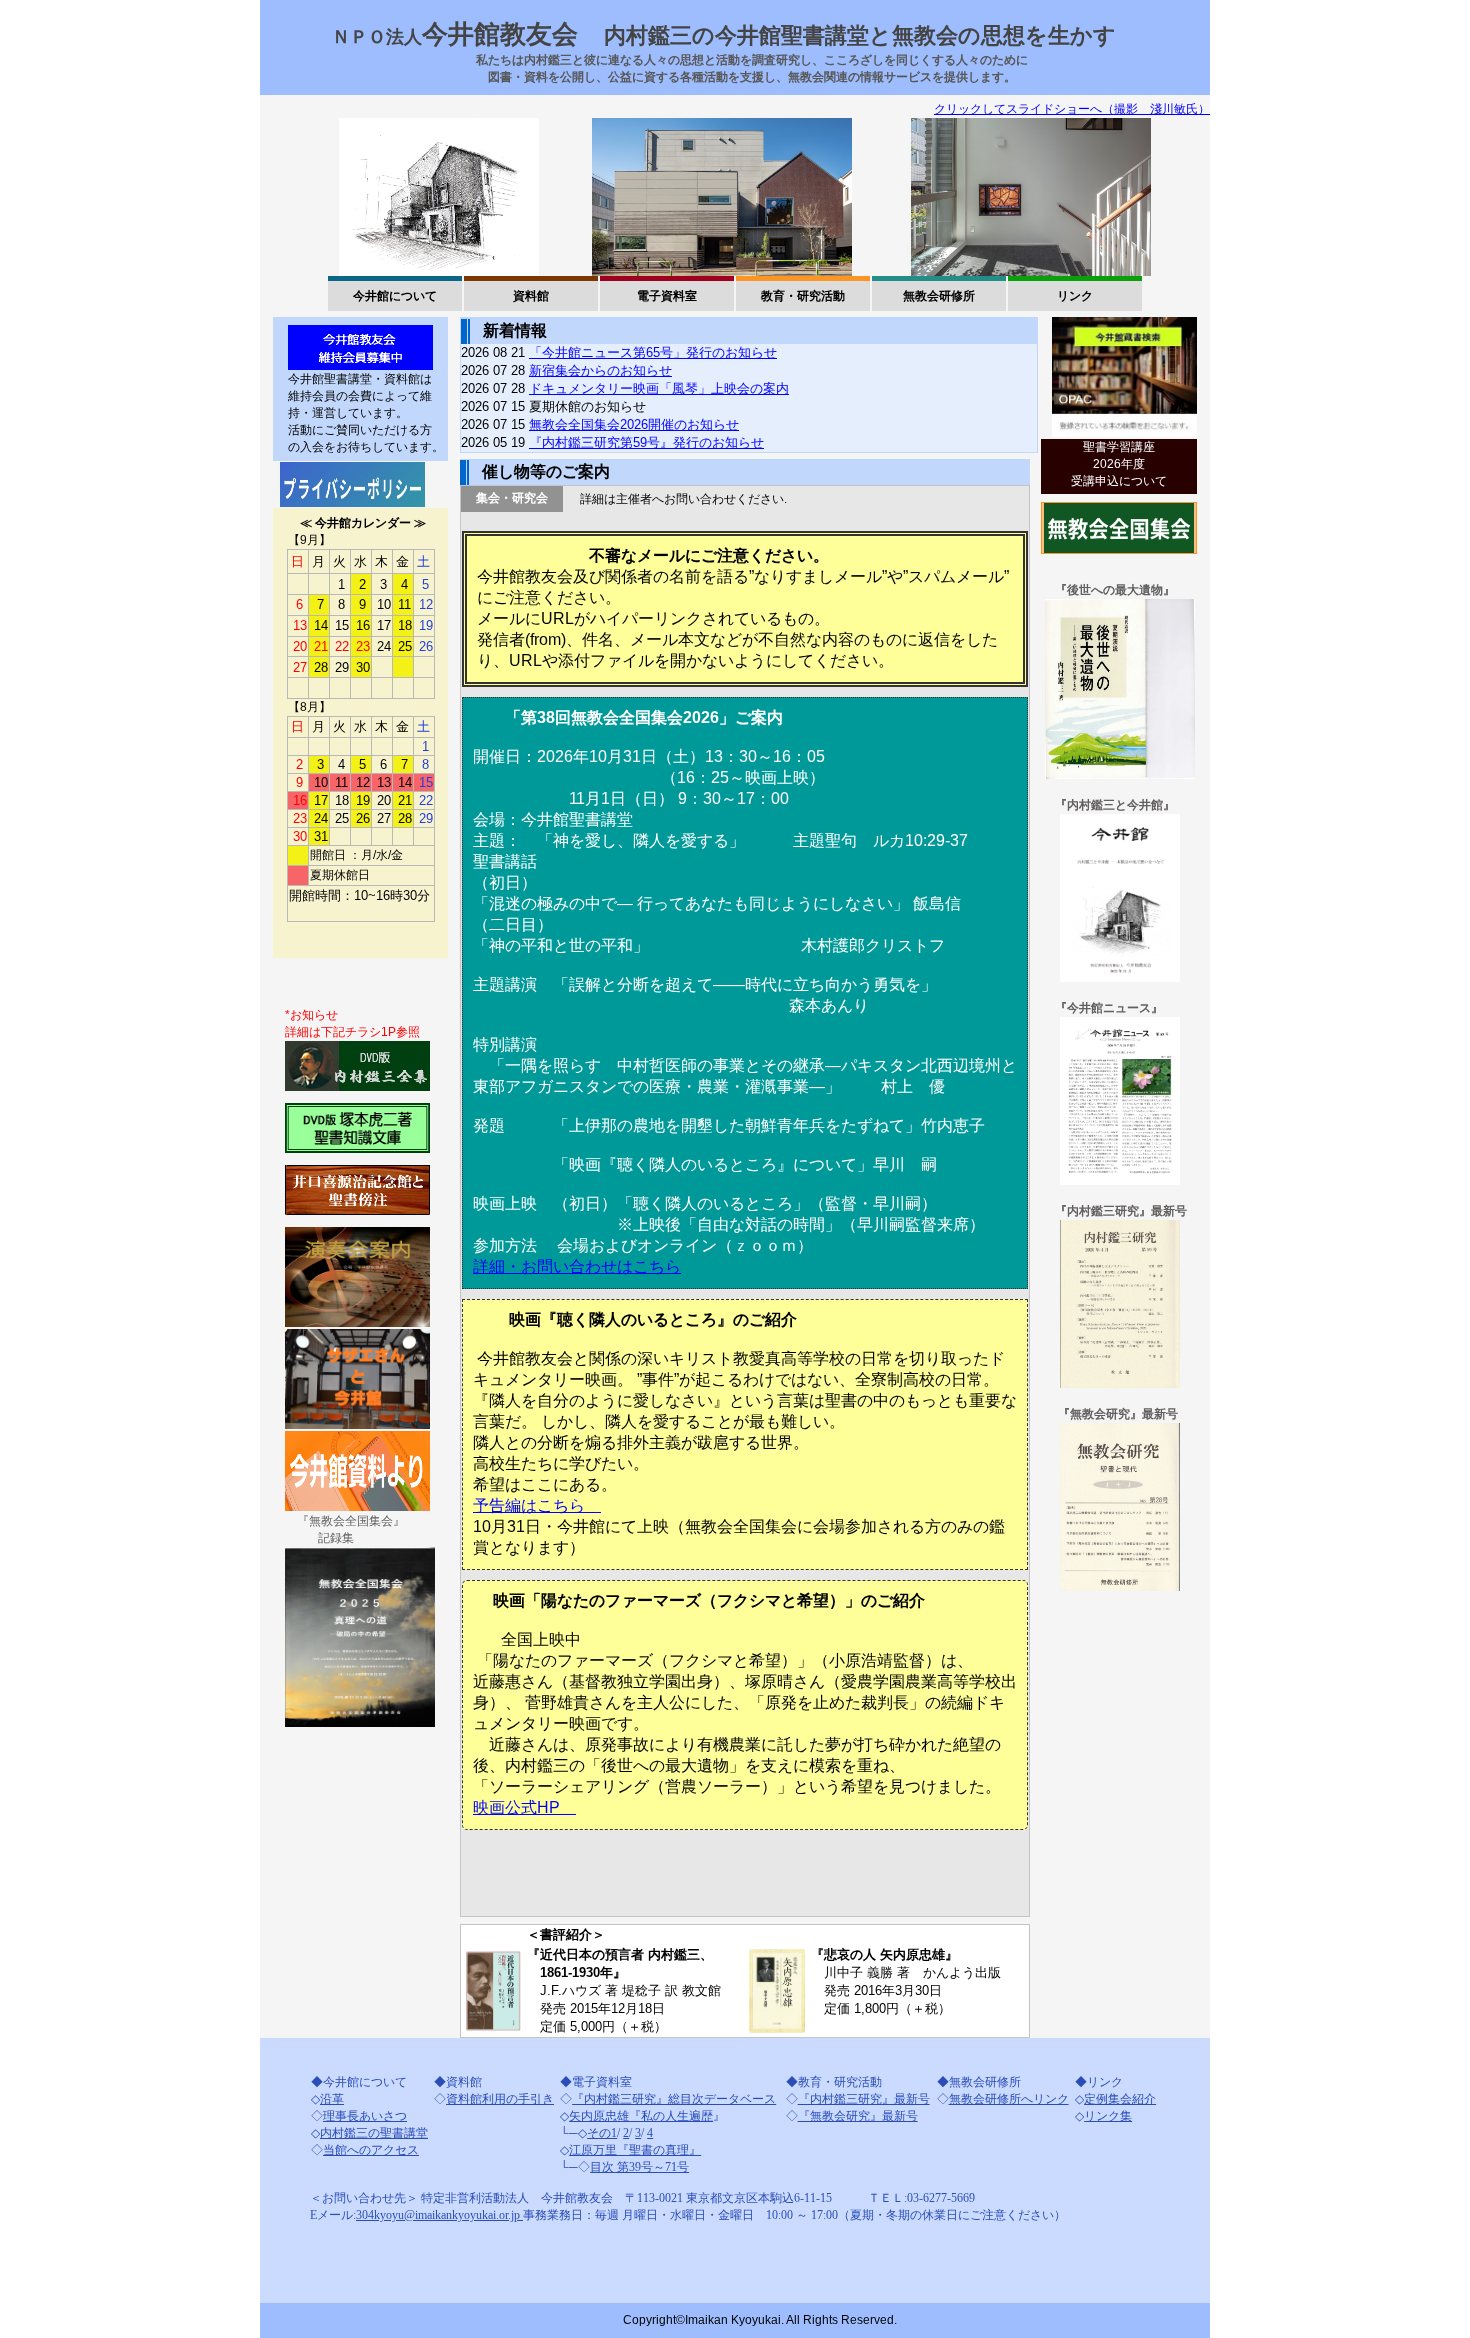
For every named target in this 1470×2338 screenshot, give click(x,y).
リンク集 (1108, 2116)
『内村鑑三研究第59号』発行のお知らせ (646, 442)
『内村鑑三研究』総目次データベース (674, 2099)
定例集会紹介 (1120, 2099)
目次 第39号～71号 (639, 2167)
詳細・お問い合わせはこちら (577, 1266)
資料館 (531, 296)
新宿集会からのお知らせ (600, 370)
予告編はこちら (537, 1505)
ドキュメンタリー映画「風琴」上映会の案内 (659, 388)
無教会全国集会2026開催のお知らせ (634, 424)
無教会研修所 (939, 296)
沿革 (332, 2099)
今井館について (395, 296)
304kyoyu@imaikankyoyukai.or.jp (439, 2215)
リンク (1075, 296)
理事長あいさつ (365, 2116)
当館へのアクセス (371, 2150)
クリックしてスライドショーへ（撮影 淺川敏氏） (1072, 109)
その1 (602, 2133)
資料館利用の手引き (500, 2099)
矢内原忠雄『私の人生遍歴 (641, 2116)
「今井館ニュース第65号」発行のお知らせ (653, 352)
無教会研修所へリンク (1009, 2099)
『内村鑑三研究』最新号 (864, 2099)
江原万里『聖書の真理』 (635, 2150)
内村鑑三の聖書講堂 (374, 2133)
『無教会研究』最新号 (858, 2116)
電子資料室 (667, 296)
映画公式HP (524, 1807)
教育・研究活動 (803, 296)
